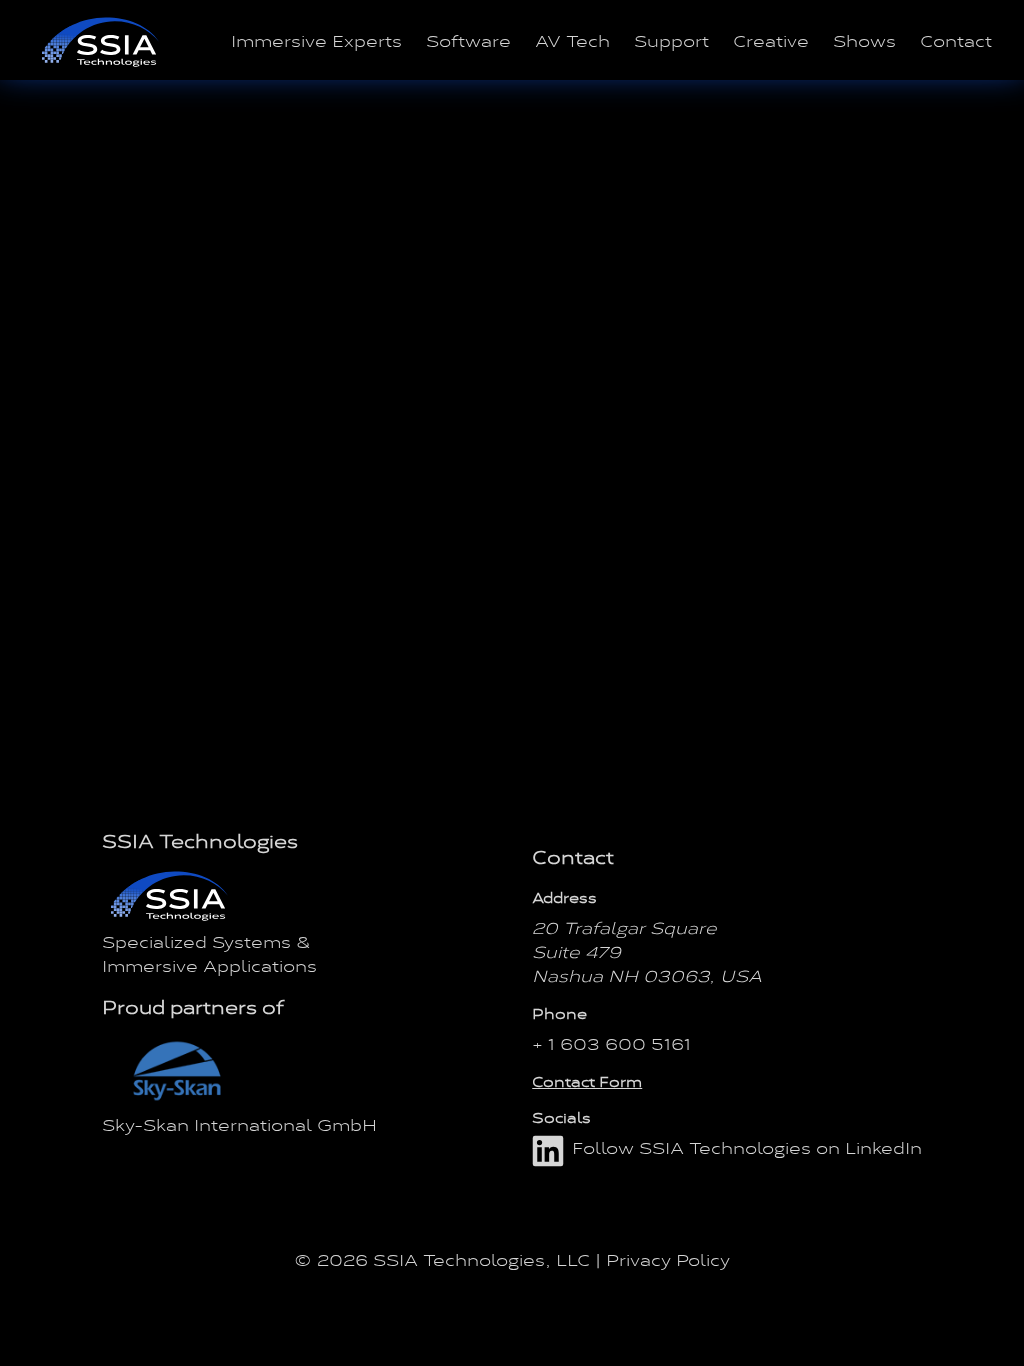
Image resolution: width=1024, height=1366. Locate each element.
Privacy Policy (668, 1259)
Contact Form (587, 1081)
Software (468, 40)
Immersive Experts (316, 40)
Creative (771, 40)
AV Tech (572, 40)
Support (671, 40)
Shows (864, 40)
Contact (956, 40)
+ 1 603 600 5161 (611, 1043)
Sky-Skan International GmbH (239, 1124)
